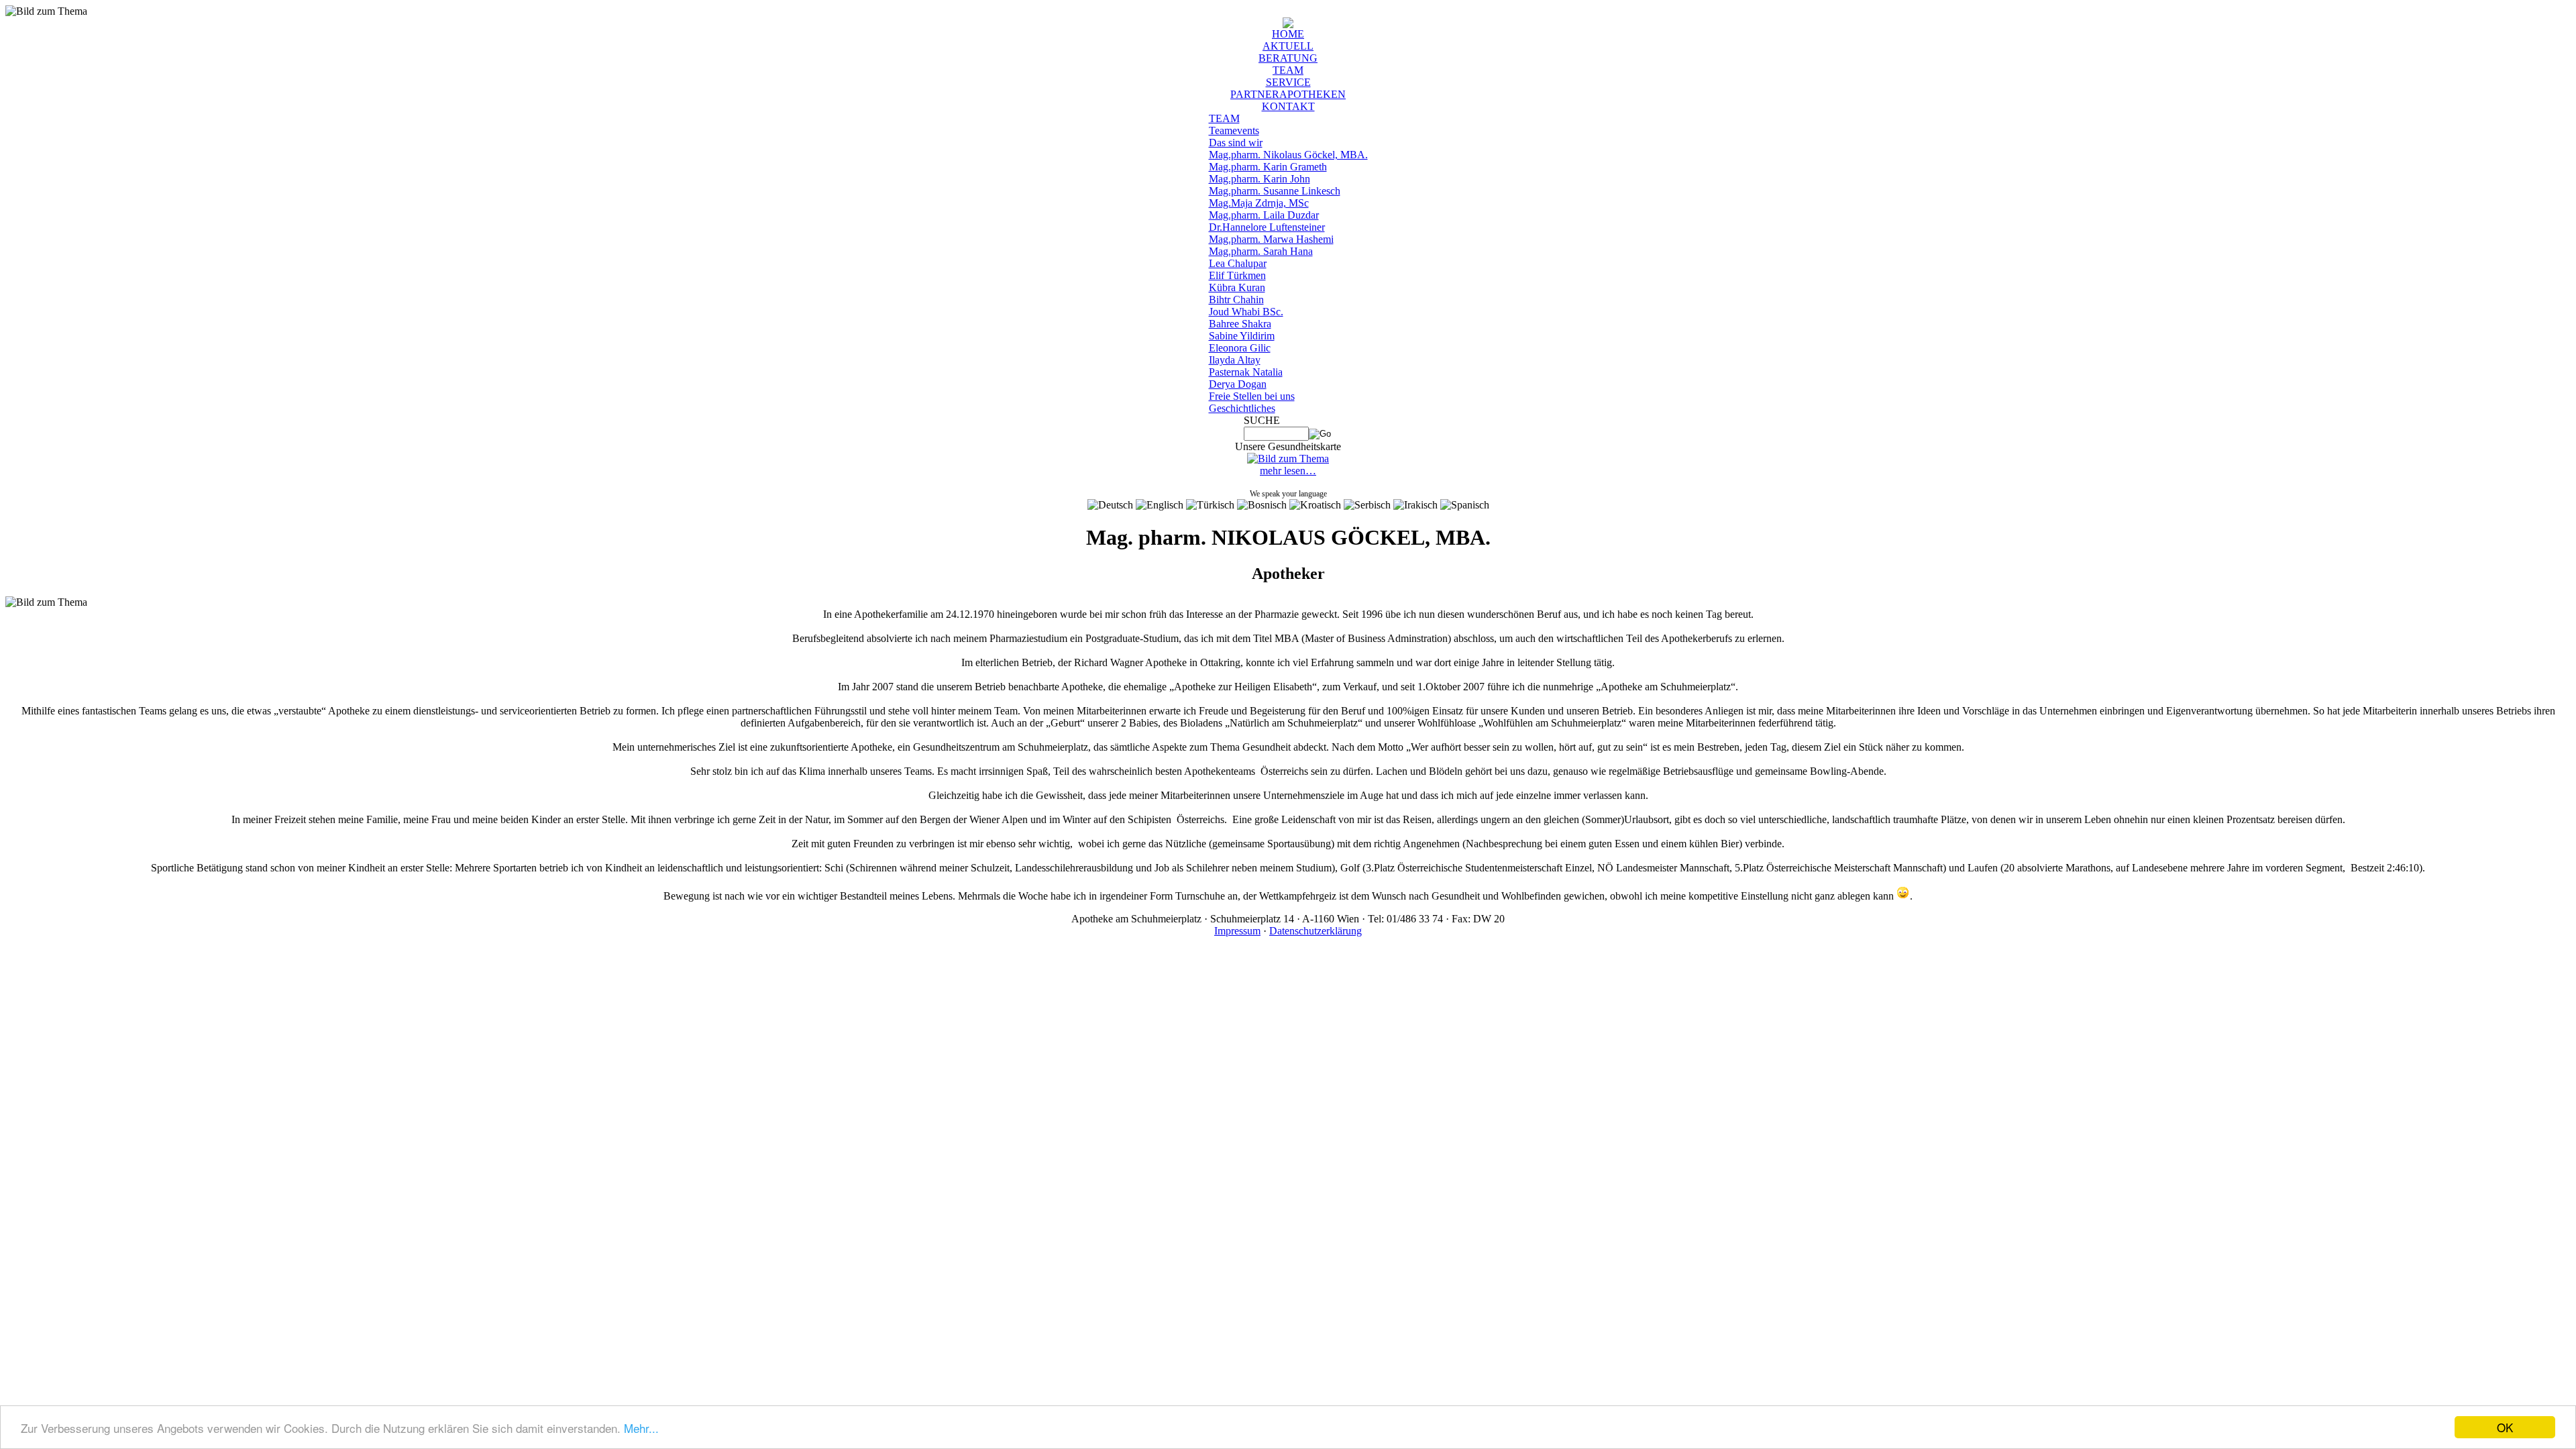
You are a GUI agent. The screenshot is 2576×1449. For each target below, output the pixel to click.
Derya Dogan (1238, 384)
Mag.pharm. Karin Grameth (1268, 167)
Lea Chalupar (1238, 263)
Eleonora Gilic (1240, 348)
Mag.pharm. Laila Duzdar (1264, 215)
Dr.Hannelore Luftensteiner (1267, 227)
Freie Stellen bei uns (1252, 396)
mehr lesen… (1288, 471)
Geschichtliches (1242, 408)
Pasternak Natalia (1246, 372)
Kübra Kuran (1237, 287)
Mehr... (641, 1428)
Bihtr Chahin (1236, 300)
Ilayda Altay (1235, 360)
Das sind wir (1236, 143)
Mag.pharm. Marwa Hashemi (1271, 239)
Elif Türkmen (1237, 275)
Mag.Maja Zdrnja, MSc (1259, 203)
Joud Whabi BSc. (1246, 312)
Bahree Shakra (1240, 324)
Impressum (1237, 931)
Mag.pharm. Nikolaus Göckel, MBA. (1288, 155)
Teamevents (1234, 130)
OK (2505, 1427)
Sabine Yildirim (1242, 336)
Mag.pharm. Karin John (1259, 179)
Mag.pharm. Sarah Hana (1261, 251)
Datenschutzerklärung (1316, 931)
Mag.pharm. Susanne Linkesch (1275, 191)
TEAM (1224, 118)
